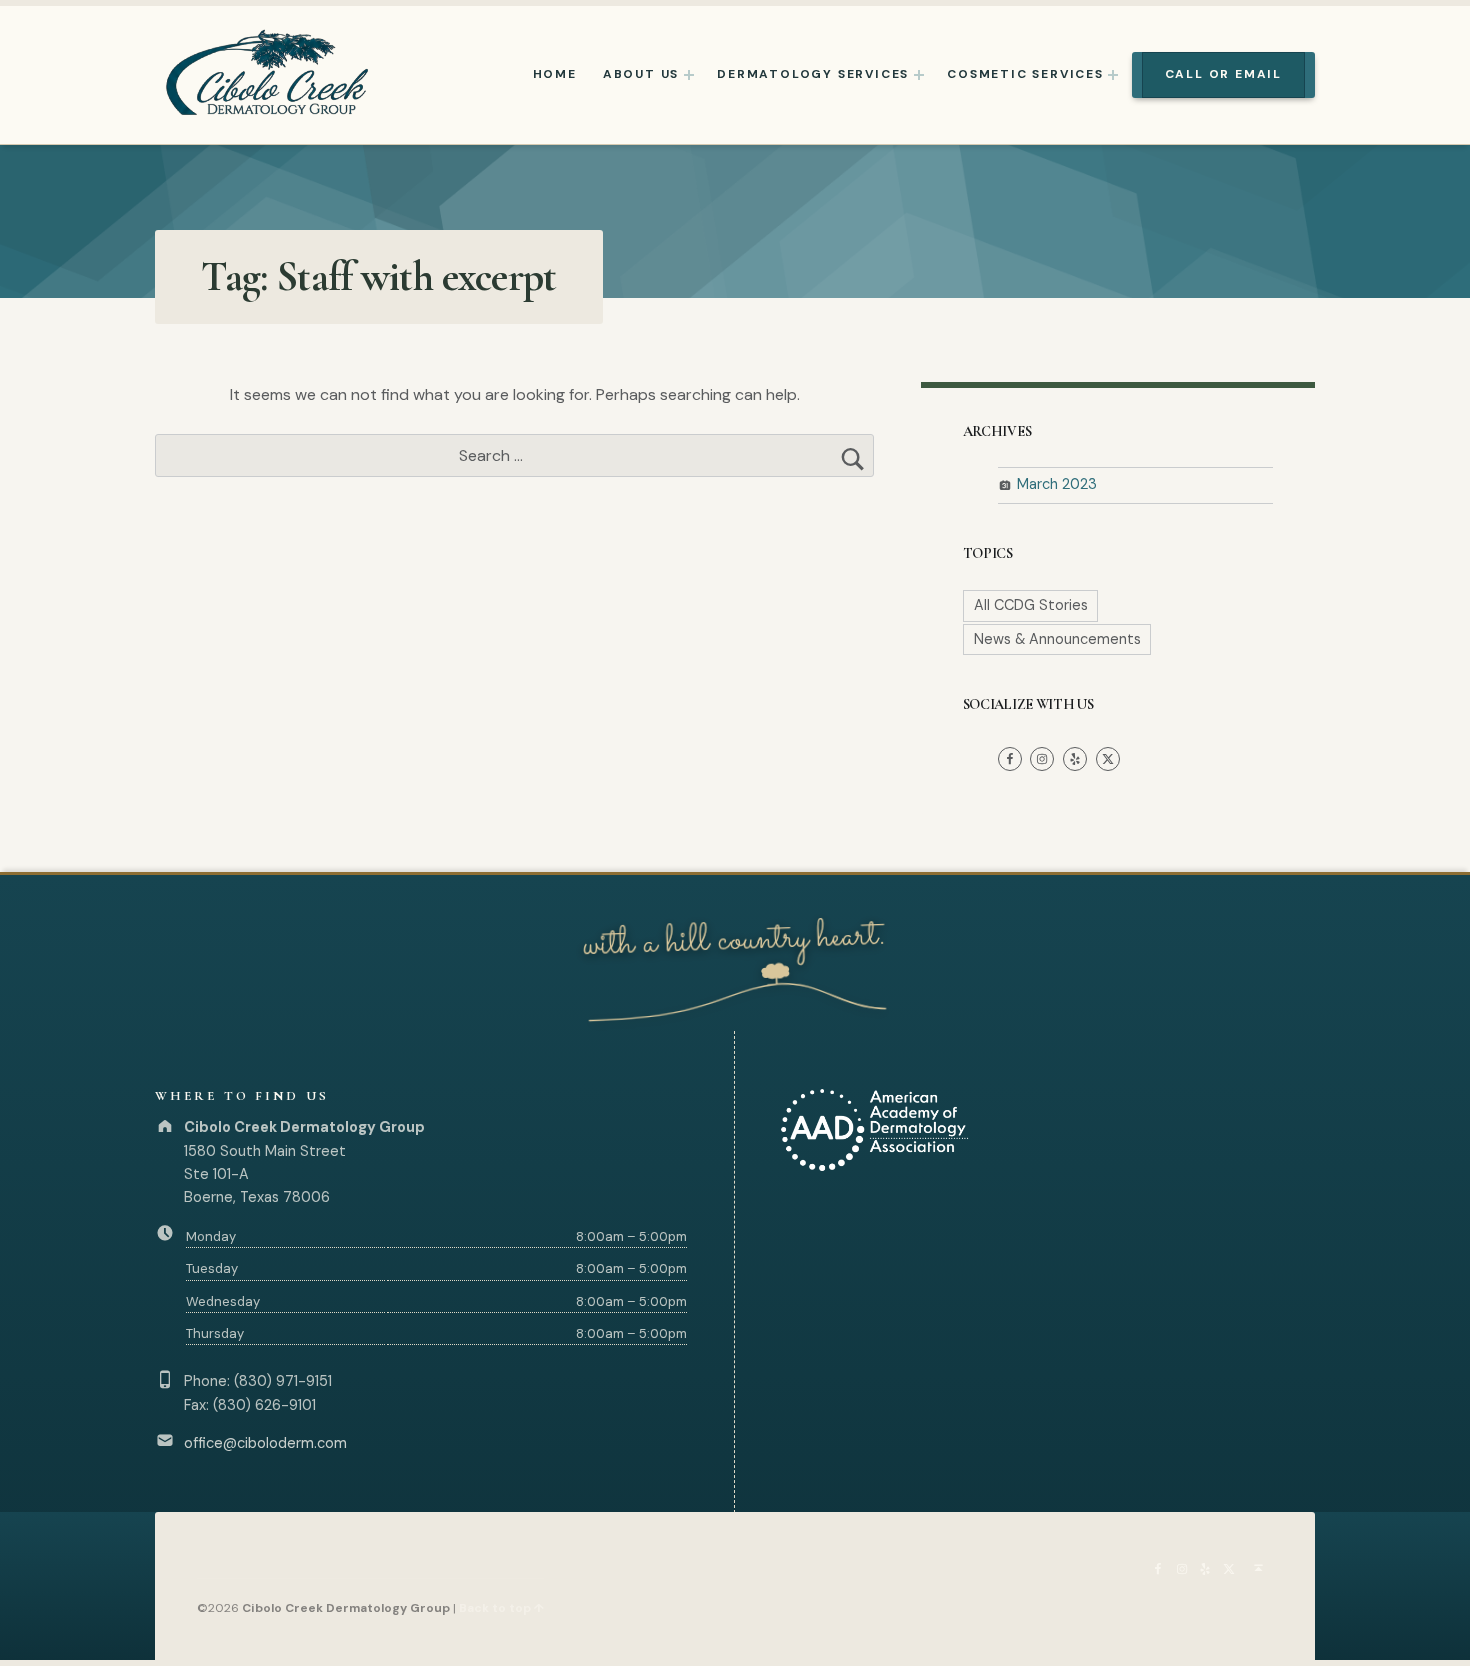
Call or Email (1223, 74)
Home (555, 74)
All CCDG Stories (1031, 605)
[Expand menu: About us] (689, 75)
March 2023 (1057, 484)
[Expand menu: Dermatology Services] (919, 75)
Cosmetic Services (1025, 74)
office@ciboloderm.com (265, 1443)
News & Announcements (1057, 639)
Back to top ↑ (501, 1608)
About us (641, 74)
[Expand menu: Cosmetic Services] (1113, 75)
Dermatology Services (813, 74)
